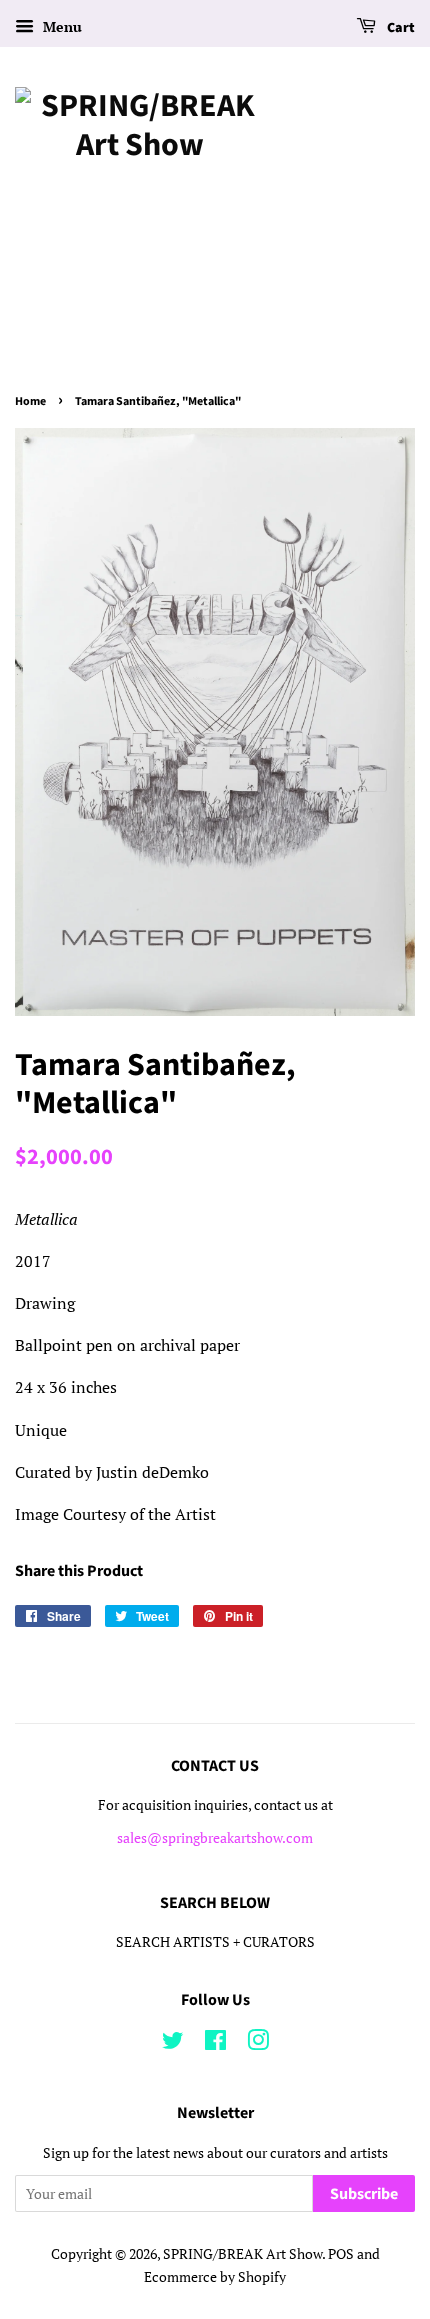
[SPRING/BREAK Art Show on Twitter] (173, 2044)
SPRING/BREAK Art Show (242, 2254)
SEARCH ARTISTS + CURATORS (215, 1942)
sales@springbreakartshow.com (215, 1838)
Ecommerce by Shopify (215, 2277)
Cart (399, 28)
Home (30, 401)
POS (341, 2254)
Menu (60, 26)
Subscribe (364, 2194)
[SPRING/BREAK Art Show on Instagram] (258, 2044)
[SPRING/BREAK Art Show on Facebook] (215, 2044)
